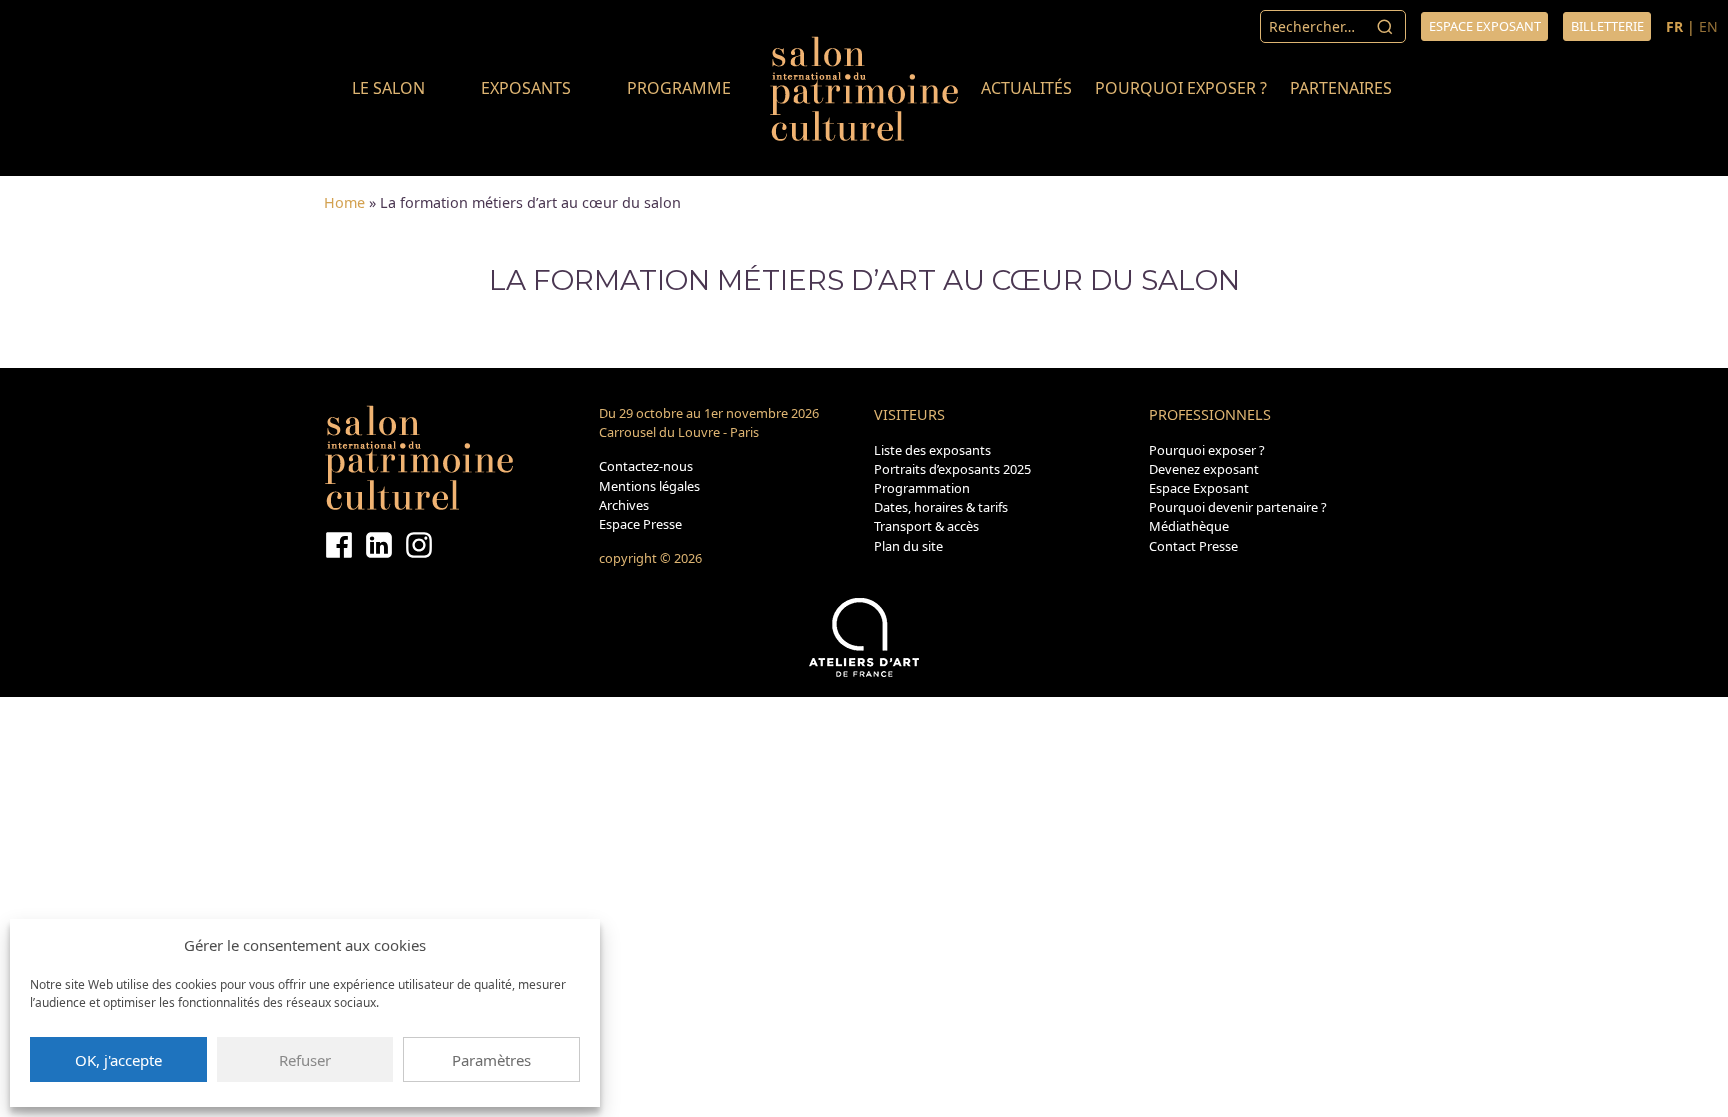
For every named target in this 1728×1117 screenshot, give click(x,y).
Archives (624, 505)
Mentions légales (649, 486)
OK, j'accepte (118, 1060)
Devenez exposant (1204, 469)
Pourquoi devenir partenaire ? (1238, 507)
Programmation (922, 488)
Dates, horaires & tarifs (941, 507)
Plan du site (908, 546)
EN (1708, 26)
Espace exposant (1485, 26)
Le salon (388, 88)
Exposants (526, 88)
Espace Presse (640, 524)
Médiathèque (1189, 526)
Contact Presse (1193, 546)
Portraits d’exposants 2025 (952, 469)
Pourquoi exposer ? (1181, 88)
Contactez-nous (646, 466)
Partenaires (1341, 88)
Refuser (305, 1060)
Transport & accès (926, 526)
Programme (679, 88)
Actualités (1026, 88)
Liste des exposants (932, 450)
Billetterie (1607, 26)
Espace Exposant (1199, 488)
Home (344, 202)
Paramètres (491, 1060)
